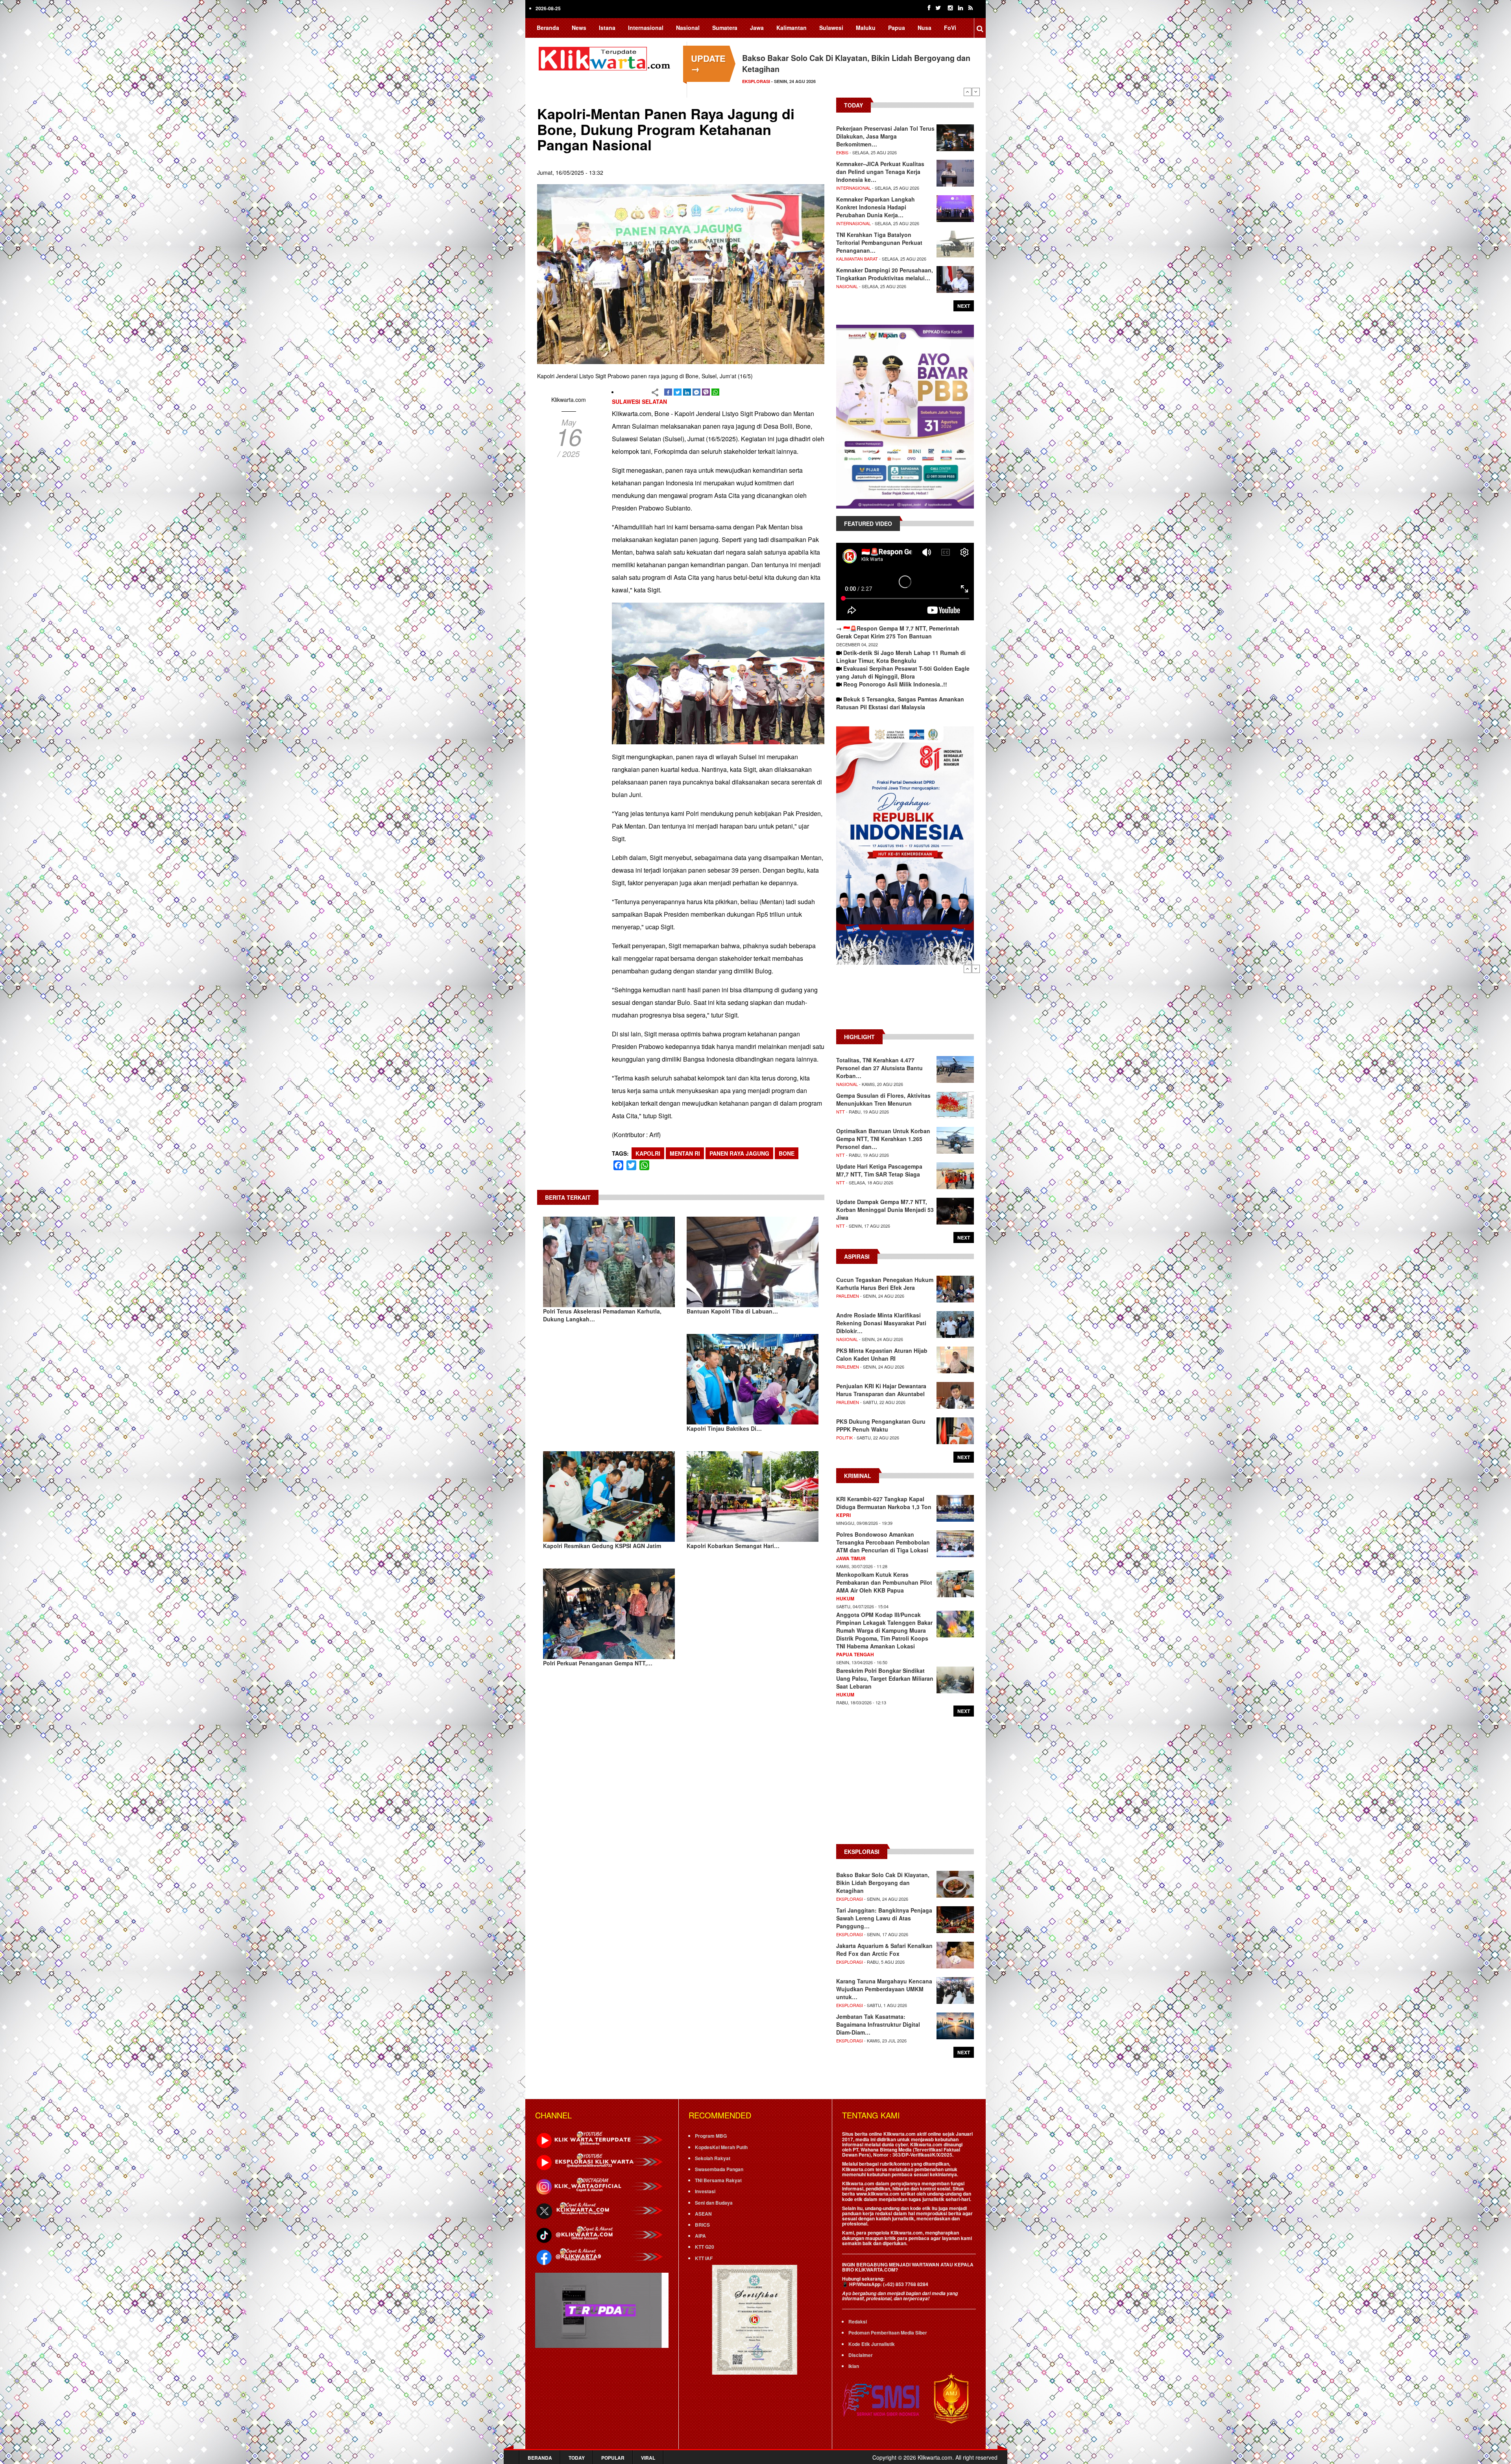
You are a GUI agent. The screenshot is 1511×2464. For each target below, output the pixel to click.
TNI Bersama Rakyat (718, 2180)
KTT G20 (705, 2247)
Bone (787, 1153)
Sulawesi (831, 28)
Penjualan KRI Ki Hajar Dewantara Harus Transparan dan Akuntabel (881, 1390)
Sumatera (725, 28)
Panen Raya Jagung (739, 1153)
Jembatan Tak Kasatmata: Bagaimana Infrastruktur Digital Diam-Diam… (878, 2024)
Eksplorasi (850, 1899)
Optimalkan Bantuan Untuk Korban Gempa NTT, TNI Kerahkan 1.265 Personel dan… (883, 1139)
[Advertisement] (905, 1001)
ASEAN (703, 2214)
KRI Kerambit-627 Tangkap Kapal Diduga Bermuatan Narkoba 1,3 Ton (884, 1503)
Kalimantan (792, 28)
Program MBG (711, 2136)
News (579, 28)
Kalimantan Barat (857, 259)
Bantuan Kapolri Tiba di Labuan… (732, 1311)
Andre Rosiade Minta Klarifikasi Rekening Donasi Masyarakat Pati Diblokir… (881, 1323)
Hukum (845, 1598)
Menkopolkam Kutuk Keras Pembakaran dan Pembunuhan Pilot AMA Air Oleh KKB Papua (884, 1582)
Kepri (843, 1515)
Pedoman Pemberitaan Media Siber (888, 2333)
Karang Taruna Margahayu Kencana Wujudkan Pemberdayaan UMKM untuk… (884, 1989)
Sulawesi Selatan (639, 401)
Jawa (757, 28)
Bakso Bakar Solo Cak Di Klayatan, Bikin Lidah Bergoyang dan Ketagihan (883, 1883)
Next (976, 92)
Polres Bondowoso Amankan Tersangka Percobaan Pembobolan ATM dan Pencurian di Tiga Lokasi (883, 1542)
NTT (840, 1112)
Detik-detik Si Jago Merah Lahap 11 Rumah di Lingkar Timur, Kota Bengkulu (901, 657)
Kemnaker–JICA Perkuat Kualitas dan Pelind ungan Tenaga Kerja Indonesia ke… (880, 172)
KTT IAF (704, 2258)
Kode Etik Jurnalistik (872, 2344)
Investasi (705, 2191)
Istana (607, 28)
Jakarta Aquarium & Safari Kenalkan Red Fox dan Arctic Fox (884, 1950)
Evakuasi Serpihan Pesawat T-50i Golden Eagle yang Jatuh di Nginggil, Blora (903, 672)
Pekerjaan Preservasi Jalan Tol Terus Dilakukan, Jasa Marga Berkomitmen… (885, 136)
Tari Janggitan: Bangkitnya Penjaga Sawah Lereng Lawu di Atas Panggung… (884, 1918)
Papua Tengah (855, 1654)
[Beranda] (606, 57)
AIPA (700, 2236)
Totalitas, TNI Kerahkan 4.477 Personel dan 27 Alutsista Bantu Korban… (879, 1068)
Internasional (646, 28)
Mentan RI (685, 1153)
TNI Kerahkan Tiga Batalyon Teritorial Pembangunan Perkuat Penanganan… (879, 242)
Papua (897, 28)
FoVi (950, 28)
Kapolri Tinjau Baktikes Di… (724, 1428)
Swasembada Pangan (719, 2169)
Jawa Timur (851, 1558)
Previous (968, 92)
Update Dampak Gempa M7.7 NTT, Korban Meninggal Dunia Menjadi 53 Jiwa (885, 1210)
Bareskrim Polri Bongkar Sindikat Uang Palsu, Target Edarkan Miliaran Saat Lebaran (885, 1678)
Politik (844, 1437)
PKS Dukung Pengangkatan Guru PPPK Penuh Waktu (881, 1425)
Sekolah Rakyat (713, 2158)
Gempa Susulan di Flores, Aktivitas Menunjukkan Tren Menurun (883, 1099)
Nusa (925, 28)
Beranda (548, 28)
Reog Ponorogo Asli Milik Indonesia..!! (895, 684)
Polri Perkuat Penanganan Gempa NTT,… (598, 1663)
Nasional (688, 28)
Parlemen (848, 1296)
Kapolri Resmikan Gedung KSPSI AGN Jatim (602, 1546)
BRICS (702, 2225)
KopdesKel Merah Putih (721, 2147)
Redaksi (858, 2322)
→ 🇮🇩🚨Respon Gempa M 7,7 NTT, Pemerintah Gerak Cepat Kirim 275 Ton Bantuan (898, 632)
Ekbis (842, 152)
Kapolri (648, 1153)
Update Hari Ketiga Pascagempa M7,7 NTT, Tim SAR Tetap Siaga (879, 1170)
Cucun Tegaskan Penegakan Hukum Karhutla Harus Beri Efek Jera (885, 1284)
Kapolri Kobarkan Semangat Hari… (733, 1546)
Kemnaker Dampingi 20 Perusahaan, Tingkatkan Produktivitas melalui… (885, 274)
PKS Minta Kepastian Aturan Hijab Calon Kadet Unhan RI (882, 1354)
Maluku (866, 28)
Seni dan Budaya (714, 2203)
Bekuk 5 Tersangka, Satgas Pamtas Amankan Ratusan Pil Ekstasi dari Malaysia (900, 703)
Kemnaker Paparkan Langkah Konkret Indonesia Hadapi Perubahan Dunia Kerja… (876, 207)
